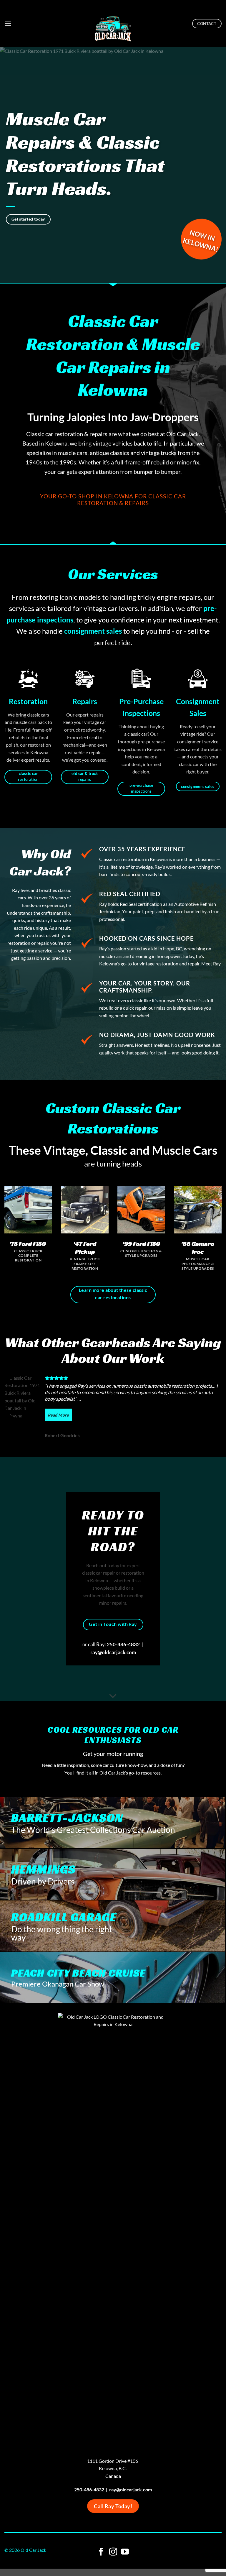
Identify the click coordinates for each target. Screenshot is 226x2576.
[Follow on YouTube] (125, 2552)
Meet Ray (211, 963)
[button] (8, 23)
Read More (58, 1415)
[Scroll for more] (113, 1696)
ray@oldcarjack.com (113, 1652)
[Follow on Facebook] (101, 2552)
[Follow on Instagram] (113, 2552)
